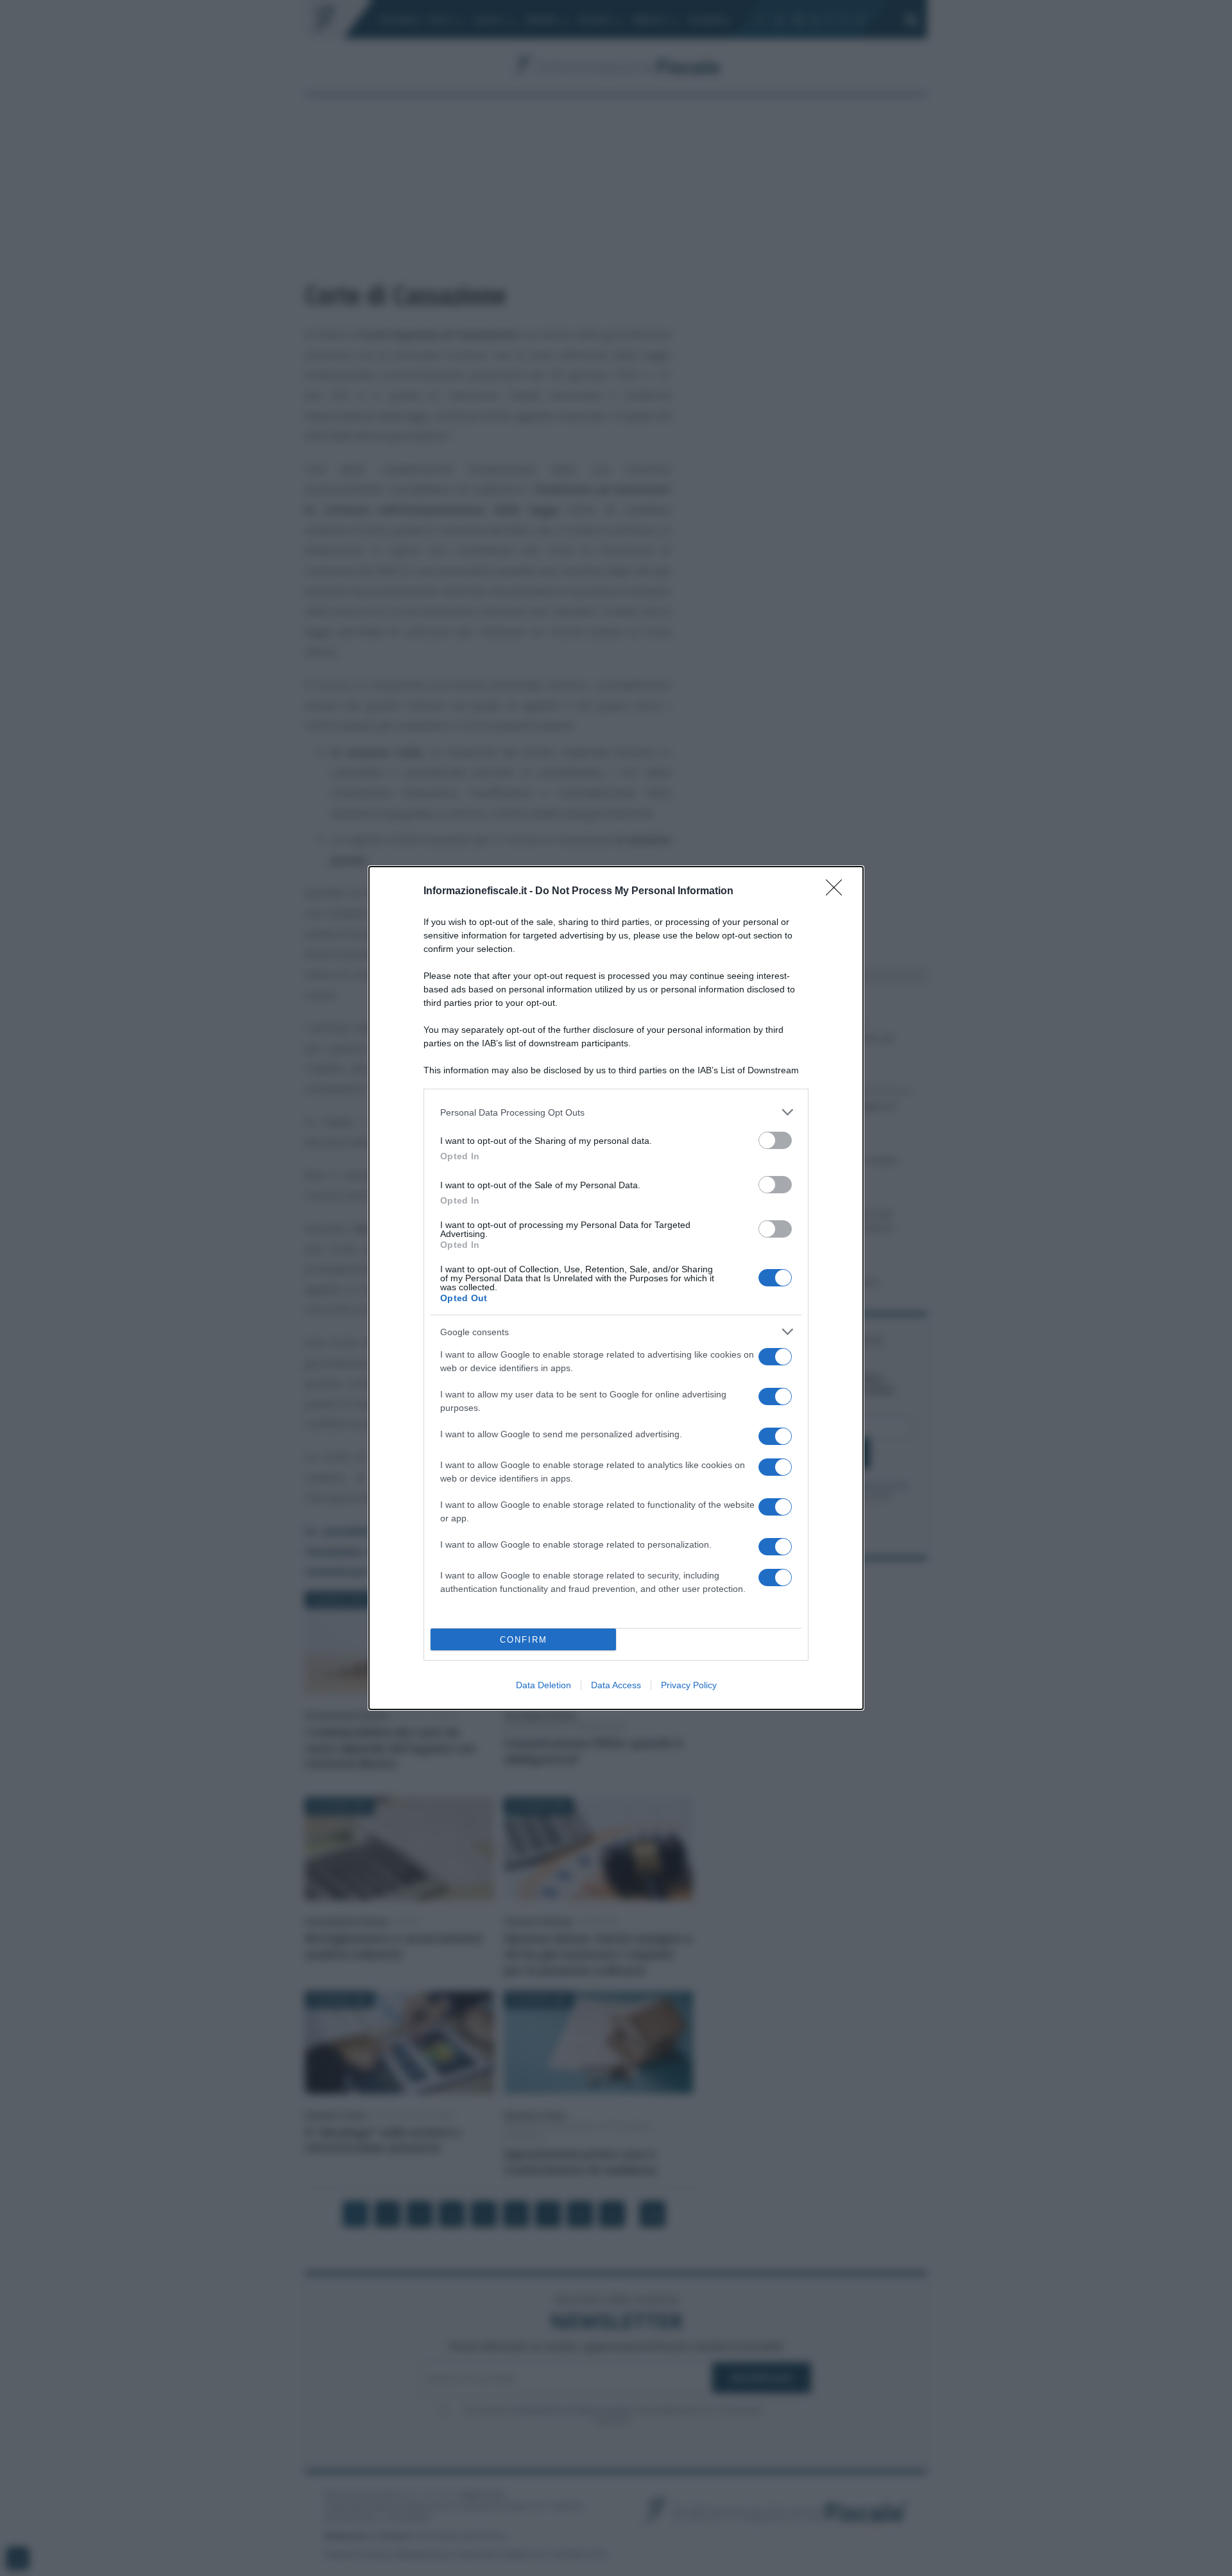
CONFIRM (524, 1640)
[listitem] (616, 1112)
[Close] (838, 892)
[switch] (775, 1140)
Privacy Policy (689, 1685)
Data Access (616, 1685)
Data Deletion (543, 1685)
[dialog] (616, 1288)
